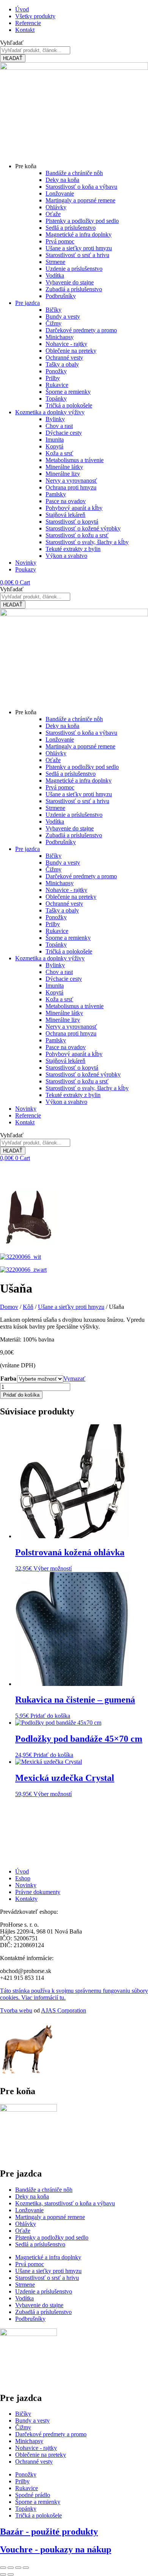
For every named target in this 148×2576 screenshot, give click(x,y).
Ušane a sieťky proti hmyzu (71, 1307)
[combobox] (35, 50)
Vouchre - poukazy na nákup (56, 2549)
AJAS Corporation (64, 2010)
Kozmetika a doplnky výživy (50, 412)
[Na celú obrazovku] (11, 2568)
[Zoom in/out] (3, 2568)
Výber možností (53, 1568)
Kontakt (25, 1122)
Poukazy (26, 569)
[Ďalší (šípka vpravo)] (11, 2574)
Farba (8, 1379)
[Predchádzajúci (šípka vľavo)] (3, 2574)
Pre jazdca (28, 303)
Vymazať (74, 1379)
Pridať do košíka (21, 1395)
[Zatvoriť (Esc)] (26, 2568)
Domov (9, 1307)
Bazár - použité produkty (49, 2532)
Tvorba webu (16, 2010)
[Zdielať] (18, 2568)
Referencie (28, 1115)
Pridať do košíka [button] (50, 1716)
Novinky (26, 563)
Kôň (28, 1307)
